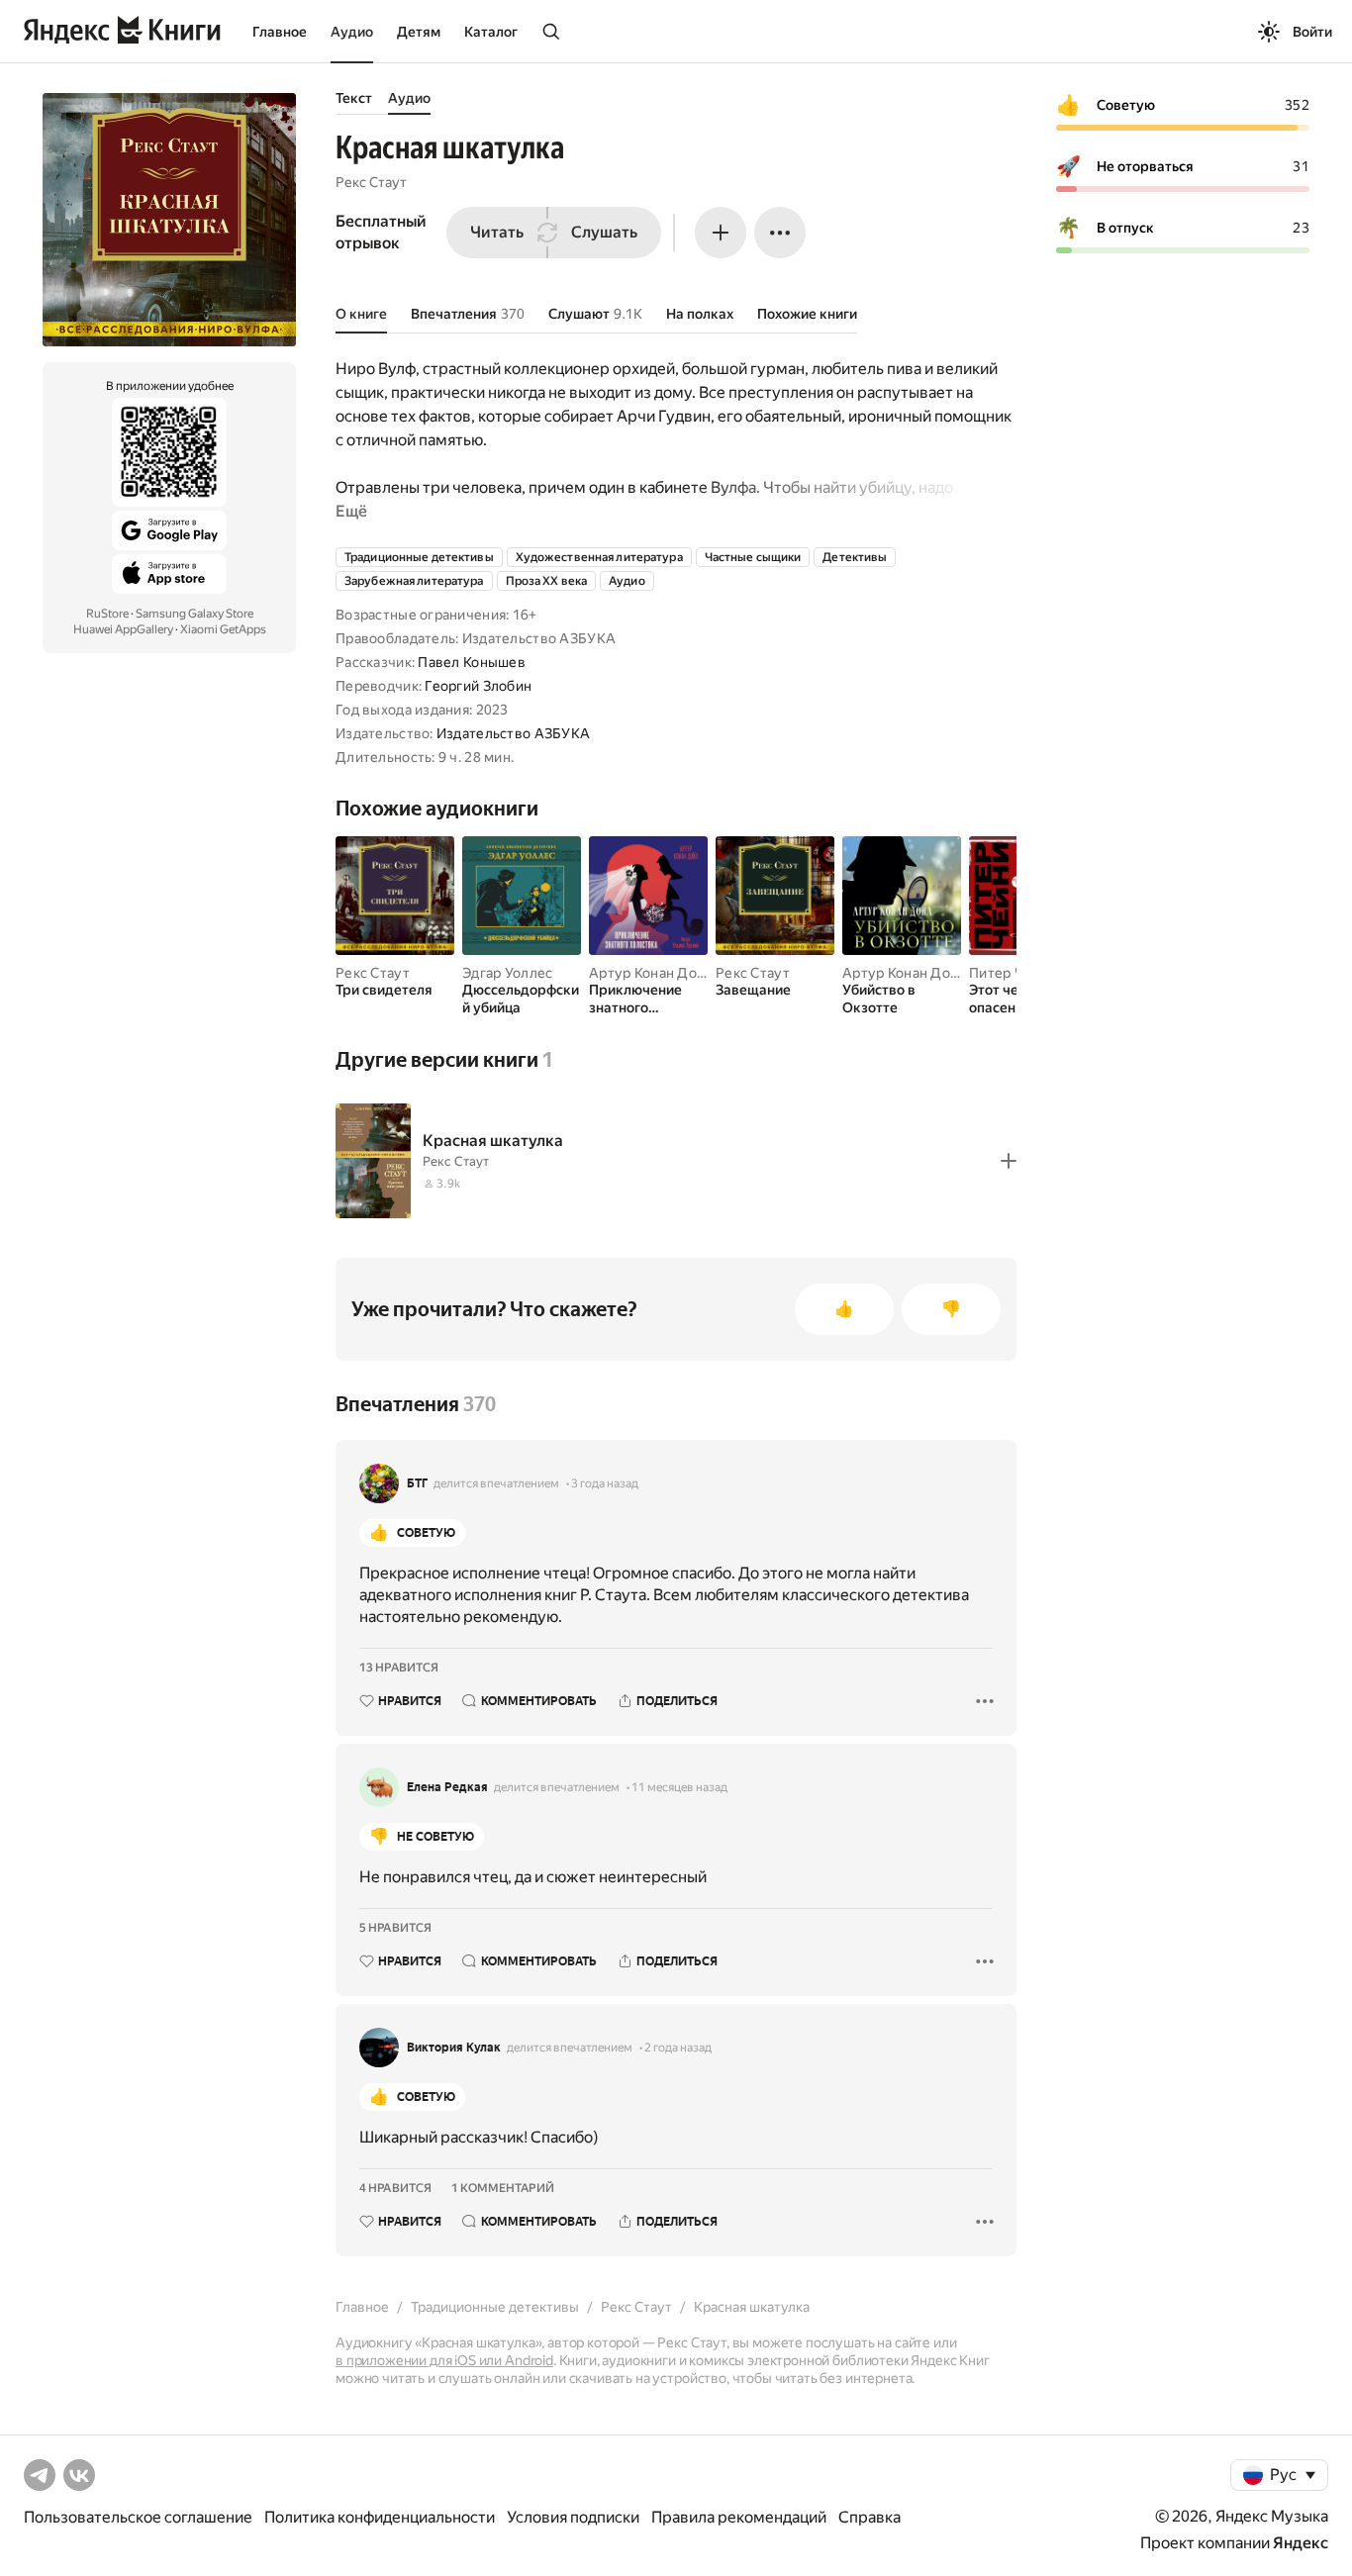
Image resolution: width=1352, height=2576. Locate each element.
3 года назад (605, 1483)
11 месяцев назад (679, 1787)
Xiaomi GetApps (223, 629)
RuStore (107, 614)
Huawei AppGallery (123, 629)
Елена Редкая (447, 1787)
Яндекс (1301, 2543)
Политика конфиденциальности (380, 2517)
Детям (419, 32)
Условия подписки (573, 2517)
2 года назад (678, 2048)
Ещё (351, 511)
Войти (1312, 32)
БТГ (417, 1483)
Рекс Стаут (371, 182)
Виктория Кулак (454, 2048)
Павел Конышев (472, 662)
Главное (280, 32)
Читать (497, 232)
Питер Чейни (1013, 973)
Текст (354, 98)
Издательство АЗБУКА (513, 733)
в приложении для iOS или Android (444, 2360)
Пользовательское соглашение (138, 2517)
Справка (869, 2517)
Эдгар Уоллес (507, 973)
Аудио (352, 32)
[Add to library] (1009, 1161)
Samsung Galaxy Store (194, 614)
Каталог (491, 32)
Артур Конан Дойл (651, 973)
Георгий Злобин (478, 686)
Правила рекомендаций (739, 2517)
